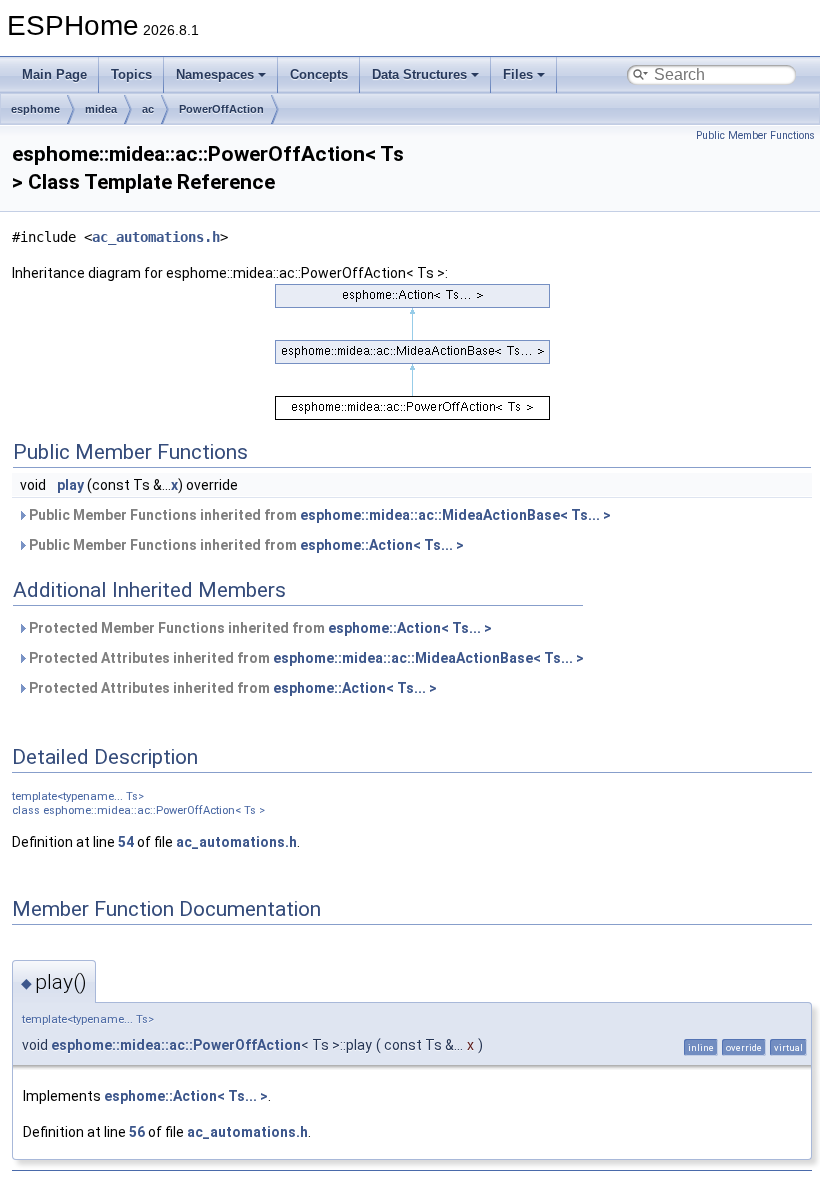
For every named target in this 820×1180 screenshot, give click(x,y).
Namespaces (215, 74)
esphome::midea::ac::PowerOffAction (176, 1045)
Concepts (319, 74)
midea (101, 109)
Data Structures (419, 74)
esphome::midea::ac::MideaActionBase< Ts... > (455, 515)
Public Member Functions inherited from (318, 515)
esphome (35, 109)
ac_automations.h (156, 237)
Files (518, 74)
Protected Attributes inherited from (305, 658)
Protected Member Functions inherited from (259, 628)
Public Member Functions (755, 135)
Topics (131, 74)
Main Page (54, 74)
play (70, 485)
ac (148, 109)
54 (126, 842)
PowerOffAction (221, 109)
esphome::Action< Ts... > (382, 545)
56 (137, 1132)
